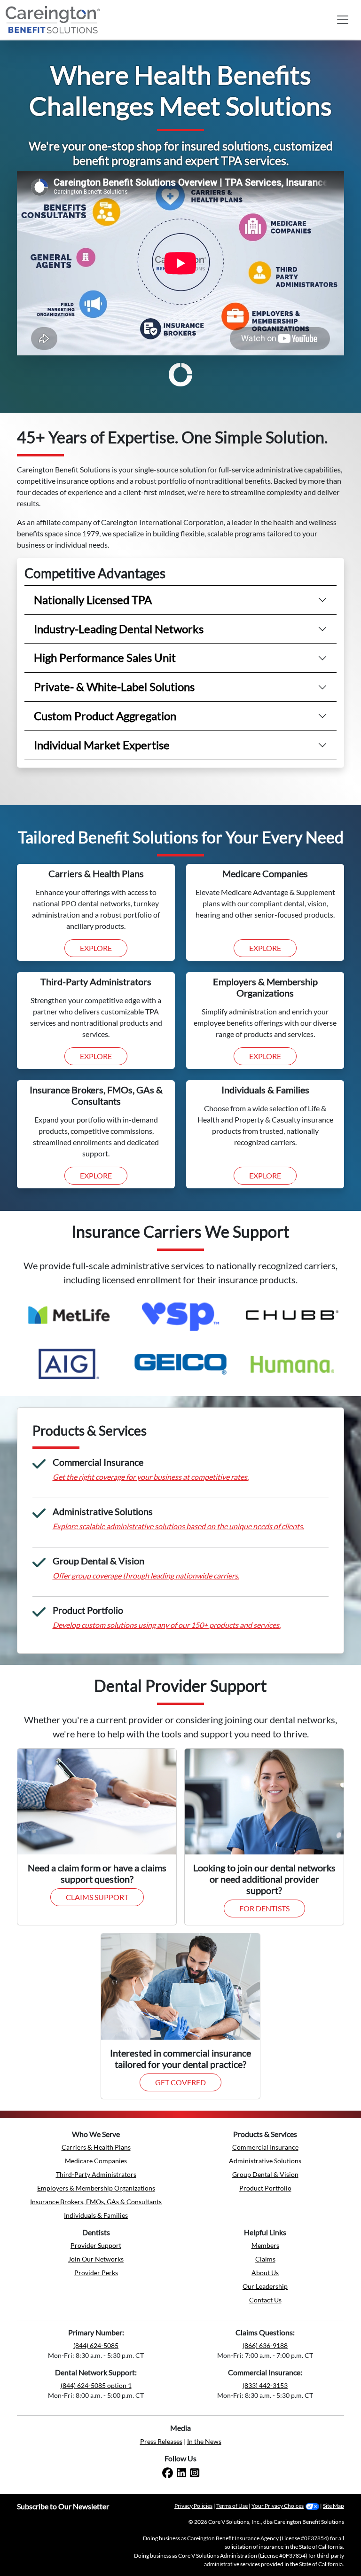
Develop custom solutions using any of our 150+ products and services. (167, 1625)
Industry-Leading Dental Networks (119, 629)
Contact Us (265, 2300)
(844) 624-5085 (96, 2345)
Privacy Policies (193, 2506)
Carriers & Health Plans (96, 2147)
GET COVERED (180, 2082)
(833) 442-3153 (265, 2385)
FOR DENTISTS (264, 1908)
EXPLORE (96, 948)
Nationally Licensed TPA (93, 600)
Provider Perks (96, 2273)
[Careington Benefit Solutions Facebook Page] (168, 2473)
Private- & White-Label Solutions (114, 687)
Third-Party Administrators (96, 2174)
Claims (265, 2259)
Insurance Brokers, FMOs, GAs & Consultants (96, 2202)
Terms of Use (232, 2506)
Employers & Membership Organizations (96, 2188)
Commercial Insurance (265, 2147)
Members (265, 2245)
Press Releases (161, 2441)
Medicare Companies (96, 2161)
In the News (204, 2441)
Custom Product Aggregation (105, 716)
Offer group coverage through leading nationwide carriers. (146, 1575)
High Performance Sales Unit (105, 657)
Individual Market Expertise (102, 745)
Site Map (334, 2506)
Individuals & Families (96, 2215)
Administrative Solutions (265, 2161)
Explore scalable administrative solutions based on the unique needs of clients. (178, 1526)
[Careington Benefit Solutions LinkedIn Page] (181, 2473)
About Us (265, 2273)
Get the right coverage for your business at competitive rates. (151, 1477)
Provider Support (96, 2245)
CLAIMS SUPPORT (97, 1897)
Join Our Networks (96, 2259)
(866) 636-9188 (265, 2345)
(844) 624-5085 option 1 (96, 2385)
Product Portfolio (265, 2188)
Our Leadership (265, 2286)
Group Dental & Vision (265, 2174)
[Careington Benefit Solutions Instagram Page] (195, 2473)
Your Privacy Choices (278, 2506)
